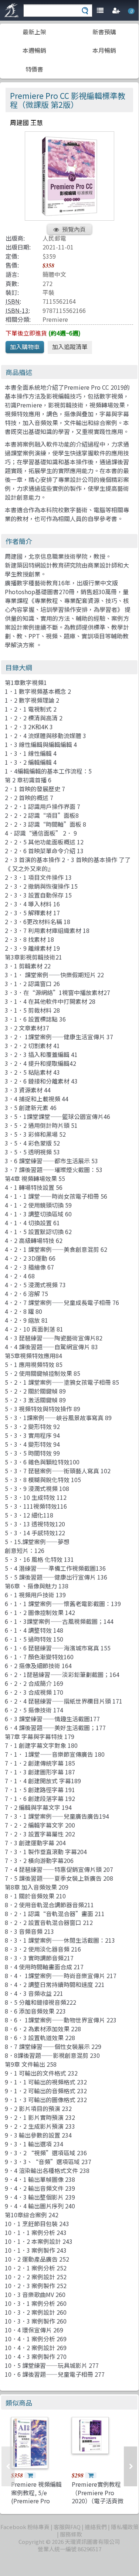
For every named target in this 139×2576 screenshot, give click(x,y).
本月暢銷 (104, 50)
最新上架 (34, 32)
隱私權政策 (125, 2527)
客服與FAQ (67, 2527)
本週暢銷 (34, 50)
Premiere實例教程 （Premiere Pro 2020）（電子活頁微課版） (98, 2496)
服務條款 (71, 2534)
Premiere (55, 319)
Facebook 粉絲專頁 (25, 2527)
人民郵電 (54, 238)
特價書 (34, 69)
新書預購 (104, 32)
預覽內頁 (74, 229)
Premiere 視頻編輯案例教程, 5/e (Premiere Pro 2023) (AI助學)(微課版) (37, 2501)
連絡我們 (96, 2527)
